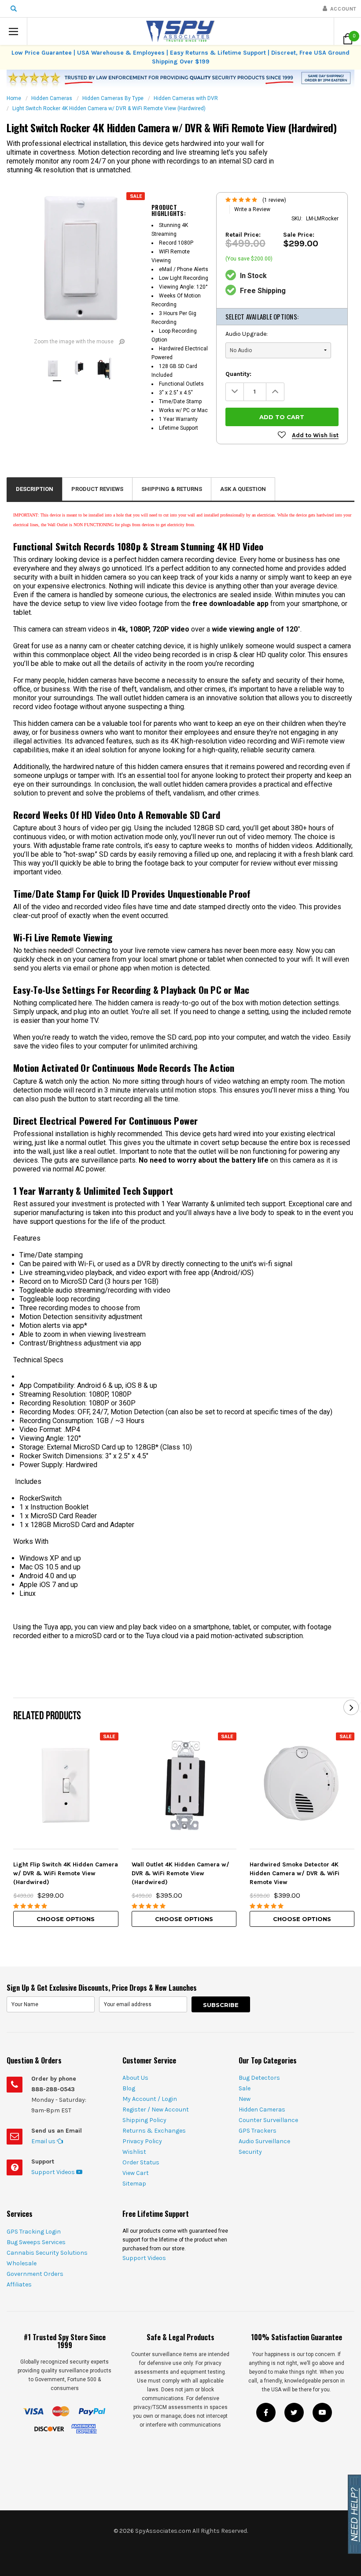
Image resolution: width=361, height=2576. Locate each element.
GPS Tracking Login (34, 2232)
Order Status (141, 2162)
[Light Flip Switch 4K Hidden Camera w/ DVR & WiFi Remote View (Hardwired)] (66, 1785)
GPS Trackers (258, 2131)
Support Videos (54, 2172)
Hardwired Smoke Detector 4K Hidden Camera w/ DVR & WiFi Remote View (295, 1873)
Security (250, 2152)
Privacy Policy (142, 2141)
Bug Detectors (259, 2078)
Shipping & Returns (172, 489)
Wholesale (22, 2263)
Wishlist (134, 2152)
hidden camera (161, 559)
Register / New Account (156, 2109)
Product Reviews (97, 489)
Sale (245, 2088)
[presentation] (351, 1708)
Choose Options (66, 1919)
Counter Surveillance (268, 2120)
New (245, 2099)
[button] (14, 31)
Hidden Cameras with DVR (186, 98)
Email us (44, 2141)
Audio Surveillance (264, 2141)
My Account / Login (150, 2099)
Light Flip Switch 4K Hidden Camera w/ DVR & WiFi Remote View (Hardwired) (66, 1873)
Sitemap (134, 2184)
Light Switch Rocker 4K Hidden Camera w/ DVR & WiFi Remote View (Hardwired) (109, 108)
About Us (135, 2078)
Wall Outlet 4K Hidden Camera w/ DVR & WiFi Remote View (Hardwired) (180, 1873)
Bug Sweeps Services (36, 2242)
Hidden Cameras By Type (113, 98)
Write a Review (252, 209)
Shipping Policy (144, 2120)
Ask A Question (243, 489)
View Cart (136, 2173)
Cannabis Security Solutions (47, 2253)
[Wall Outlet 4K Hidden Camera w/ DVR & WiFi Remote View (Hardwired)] (184, 1785)
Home (14, 98)
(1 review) (274, 200)
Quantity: (238, 374)
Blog (129, 2088)
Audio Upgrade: (247, 334)
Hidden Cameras (52, 98)
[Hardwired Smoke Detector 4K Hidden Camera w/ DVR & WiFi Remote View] (302, 1785)
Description (35, 489)
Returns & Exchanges (154, 2131)
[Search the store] (14, 9)
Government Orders (35, 2274)
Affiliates (19, 2284)
